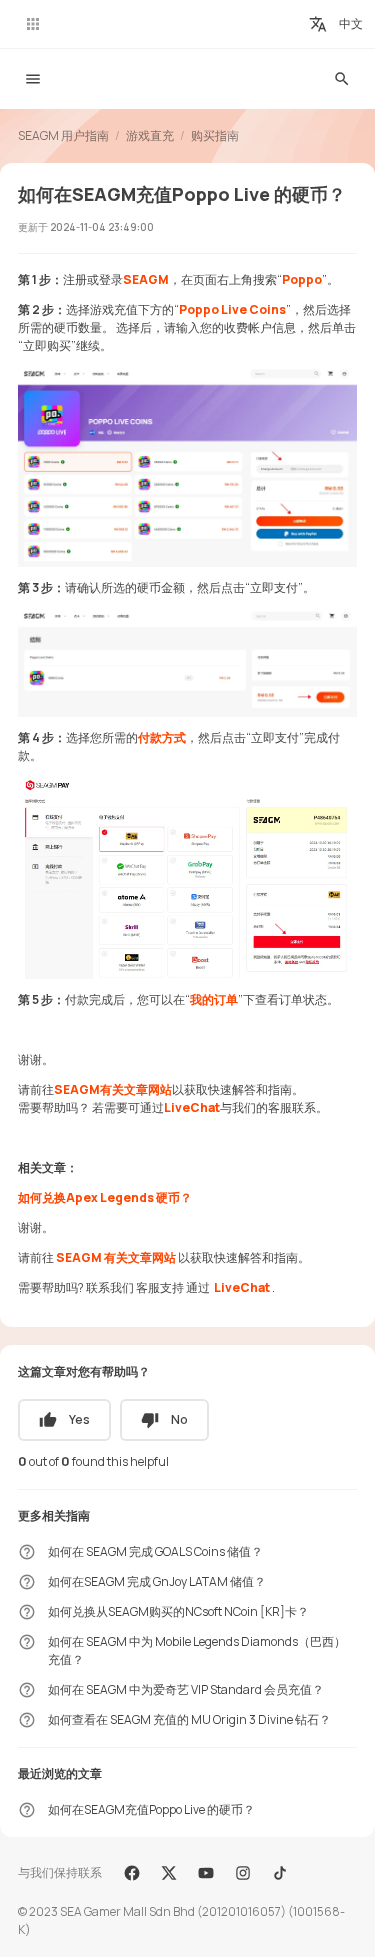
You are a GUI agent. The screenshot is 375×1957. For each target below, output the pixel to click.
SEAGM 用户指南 (63, 135)
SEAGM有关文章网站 (113, 1089)
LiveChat (192, 1107)
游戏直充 (150, 135)
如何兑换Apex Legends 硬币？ (105, 1197)
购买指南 (215, 135)
